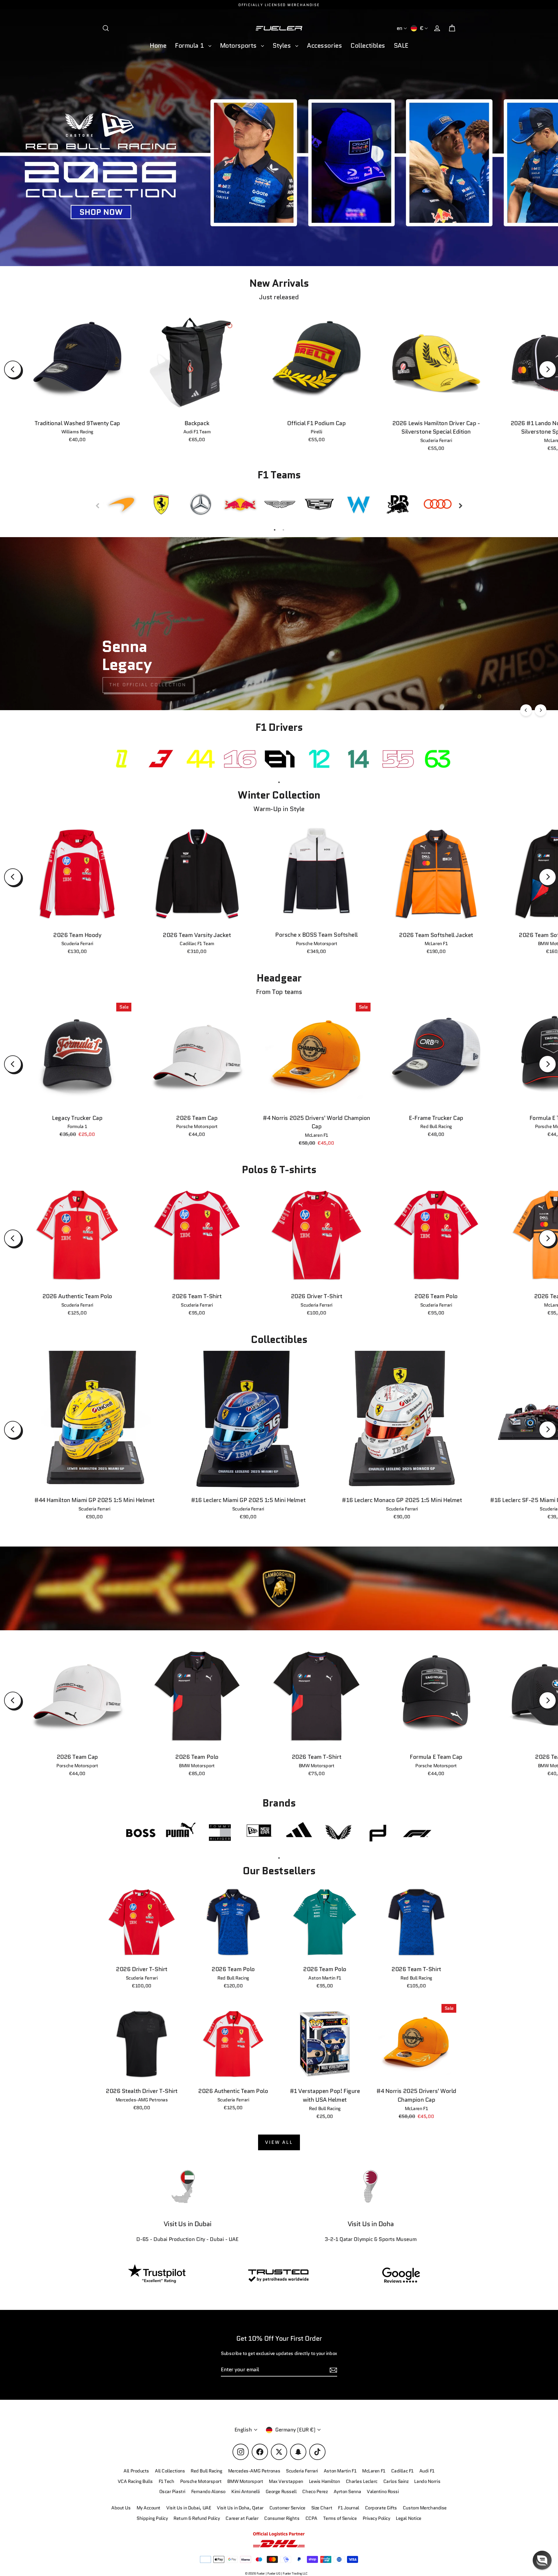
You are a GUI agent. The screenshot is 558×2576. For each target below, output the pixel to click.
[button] (542, 2560)
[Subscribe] (472, 2512)
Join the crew (419, 2535)
